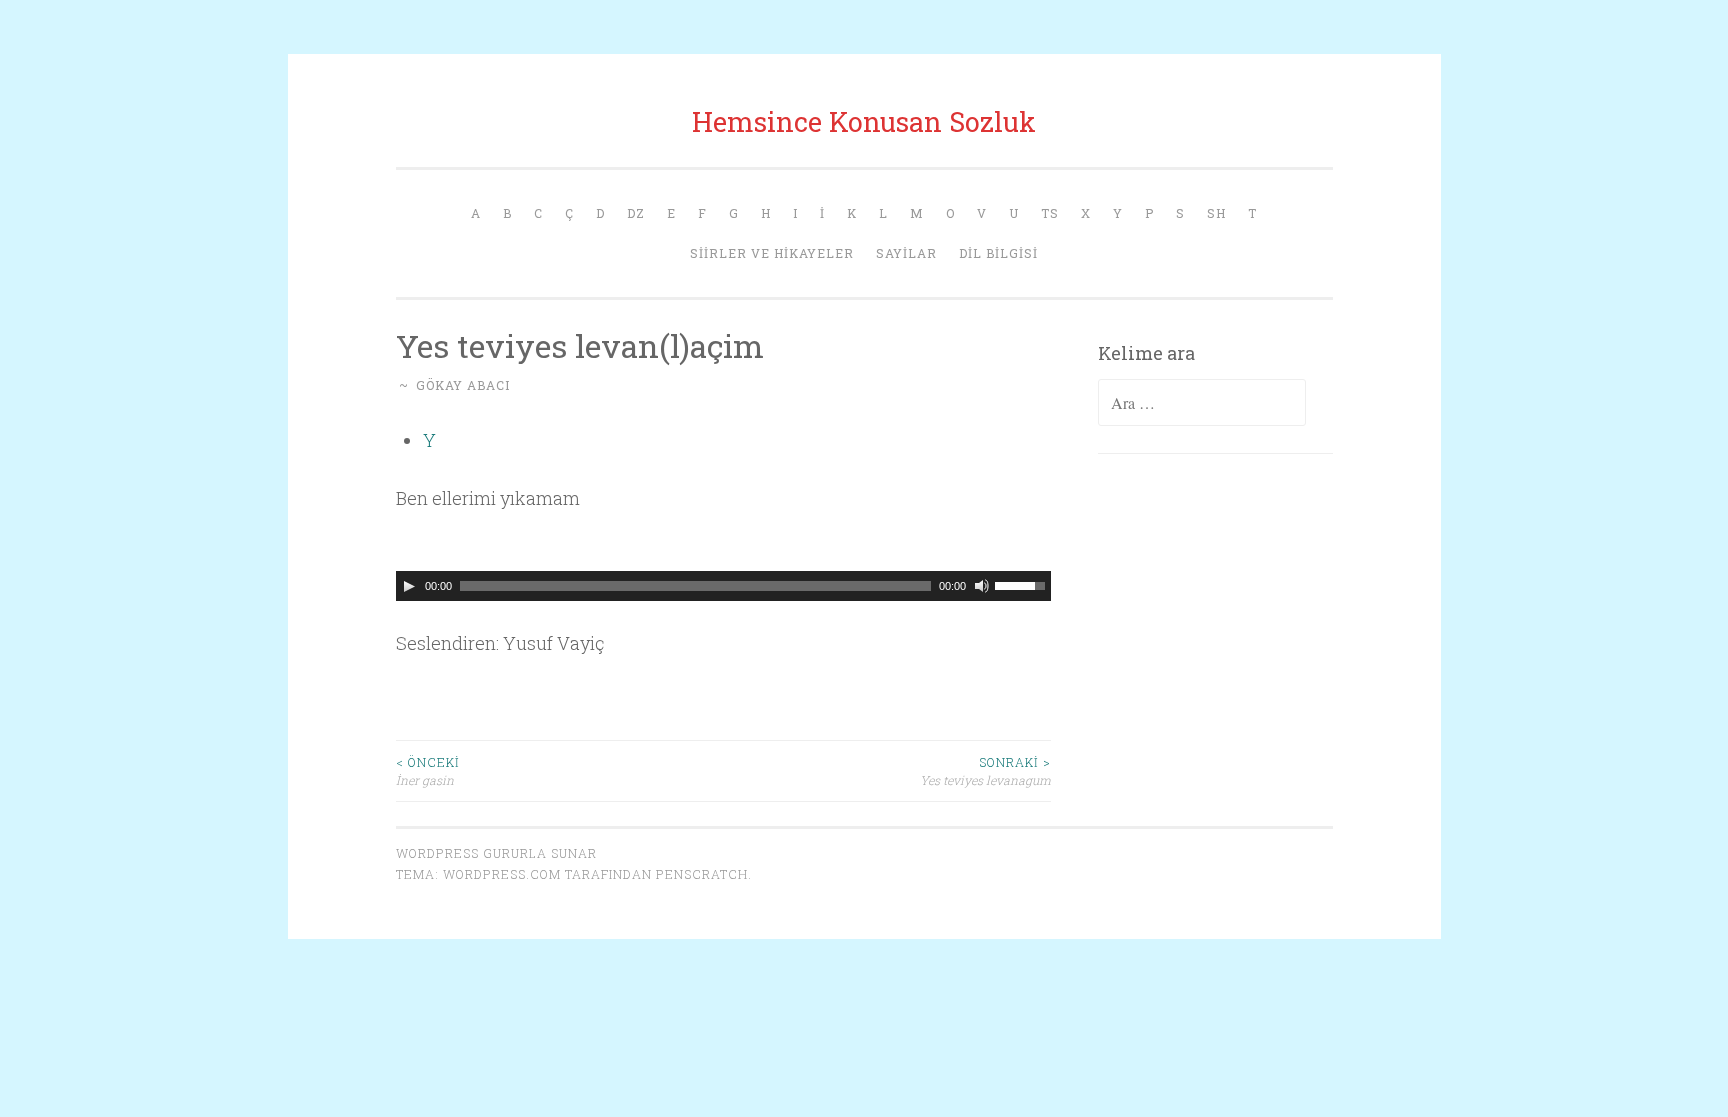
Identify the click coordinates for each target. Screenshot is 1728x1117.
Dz (636, 213)
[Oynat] (409, 586)
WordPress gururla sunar (496, 853)
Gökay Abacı (463, 385)
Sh (1216, 213)
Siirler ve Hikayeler (772, 253)
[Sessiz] (982, 586)
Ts (1050, 213)
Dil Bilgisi (998, 253)
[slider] (1023, 584)
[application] (724, 586)
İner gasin (428, 771)
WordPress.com (502, 874)
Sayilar (906, 253)
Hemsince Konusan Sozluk (864, 121)
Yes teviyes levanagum (985, 771)
